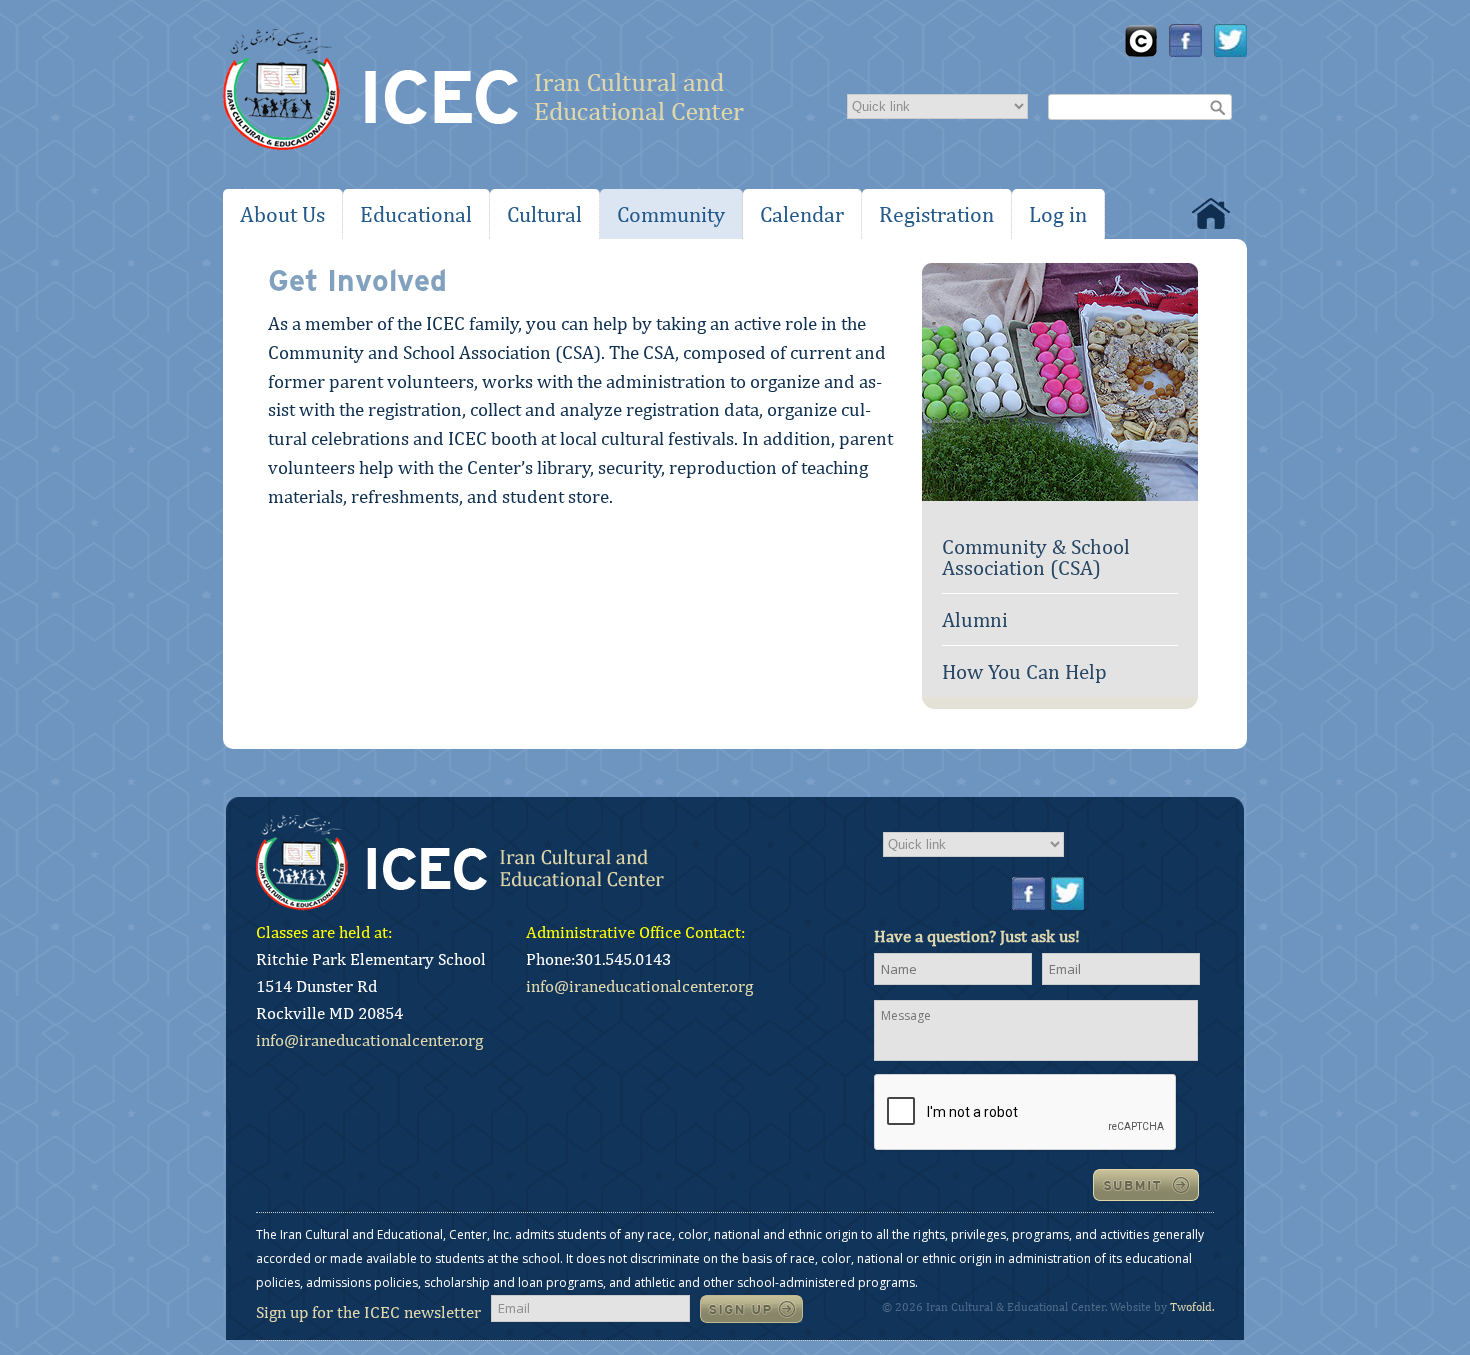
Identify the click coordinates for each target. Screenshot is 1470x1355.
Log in (1058, 214)
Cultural (544, 214)
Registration (936, 214)
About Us (282, 214)
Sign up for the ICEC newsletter (368, 1312)
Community (671, 214)
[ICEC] (483, 94)
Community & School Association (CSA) (1036, 557)
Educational (416, 214)
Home (1211, 213)
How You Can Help (1024, 671)
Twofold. (1192, 1307)
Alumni (975, 619)
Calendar (802, 214)
